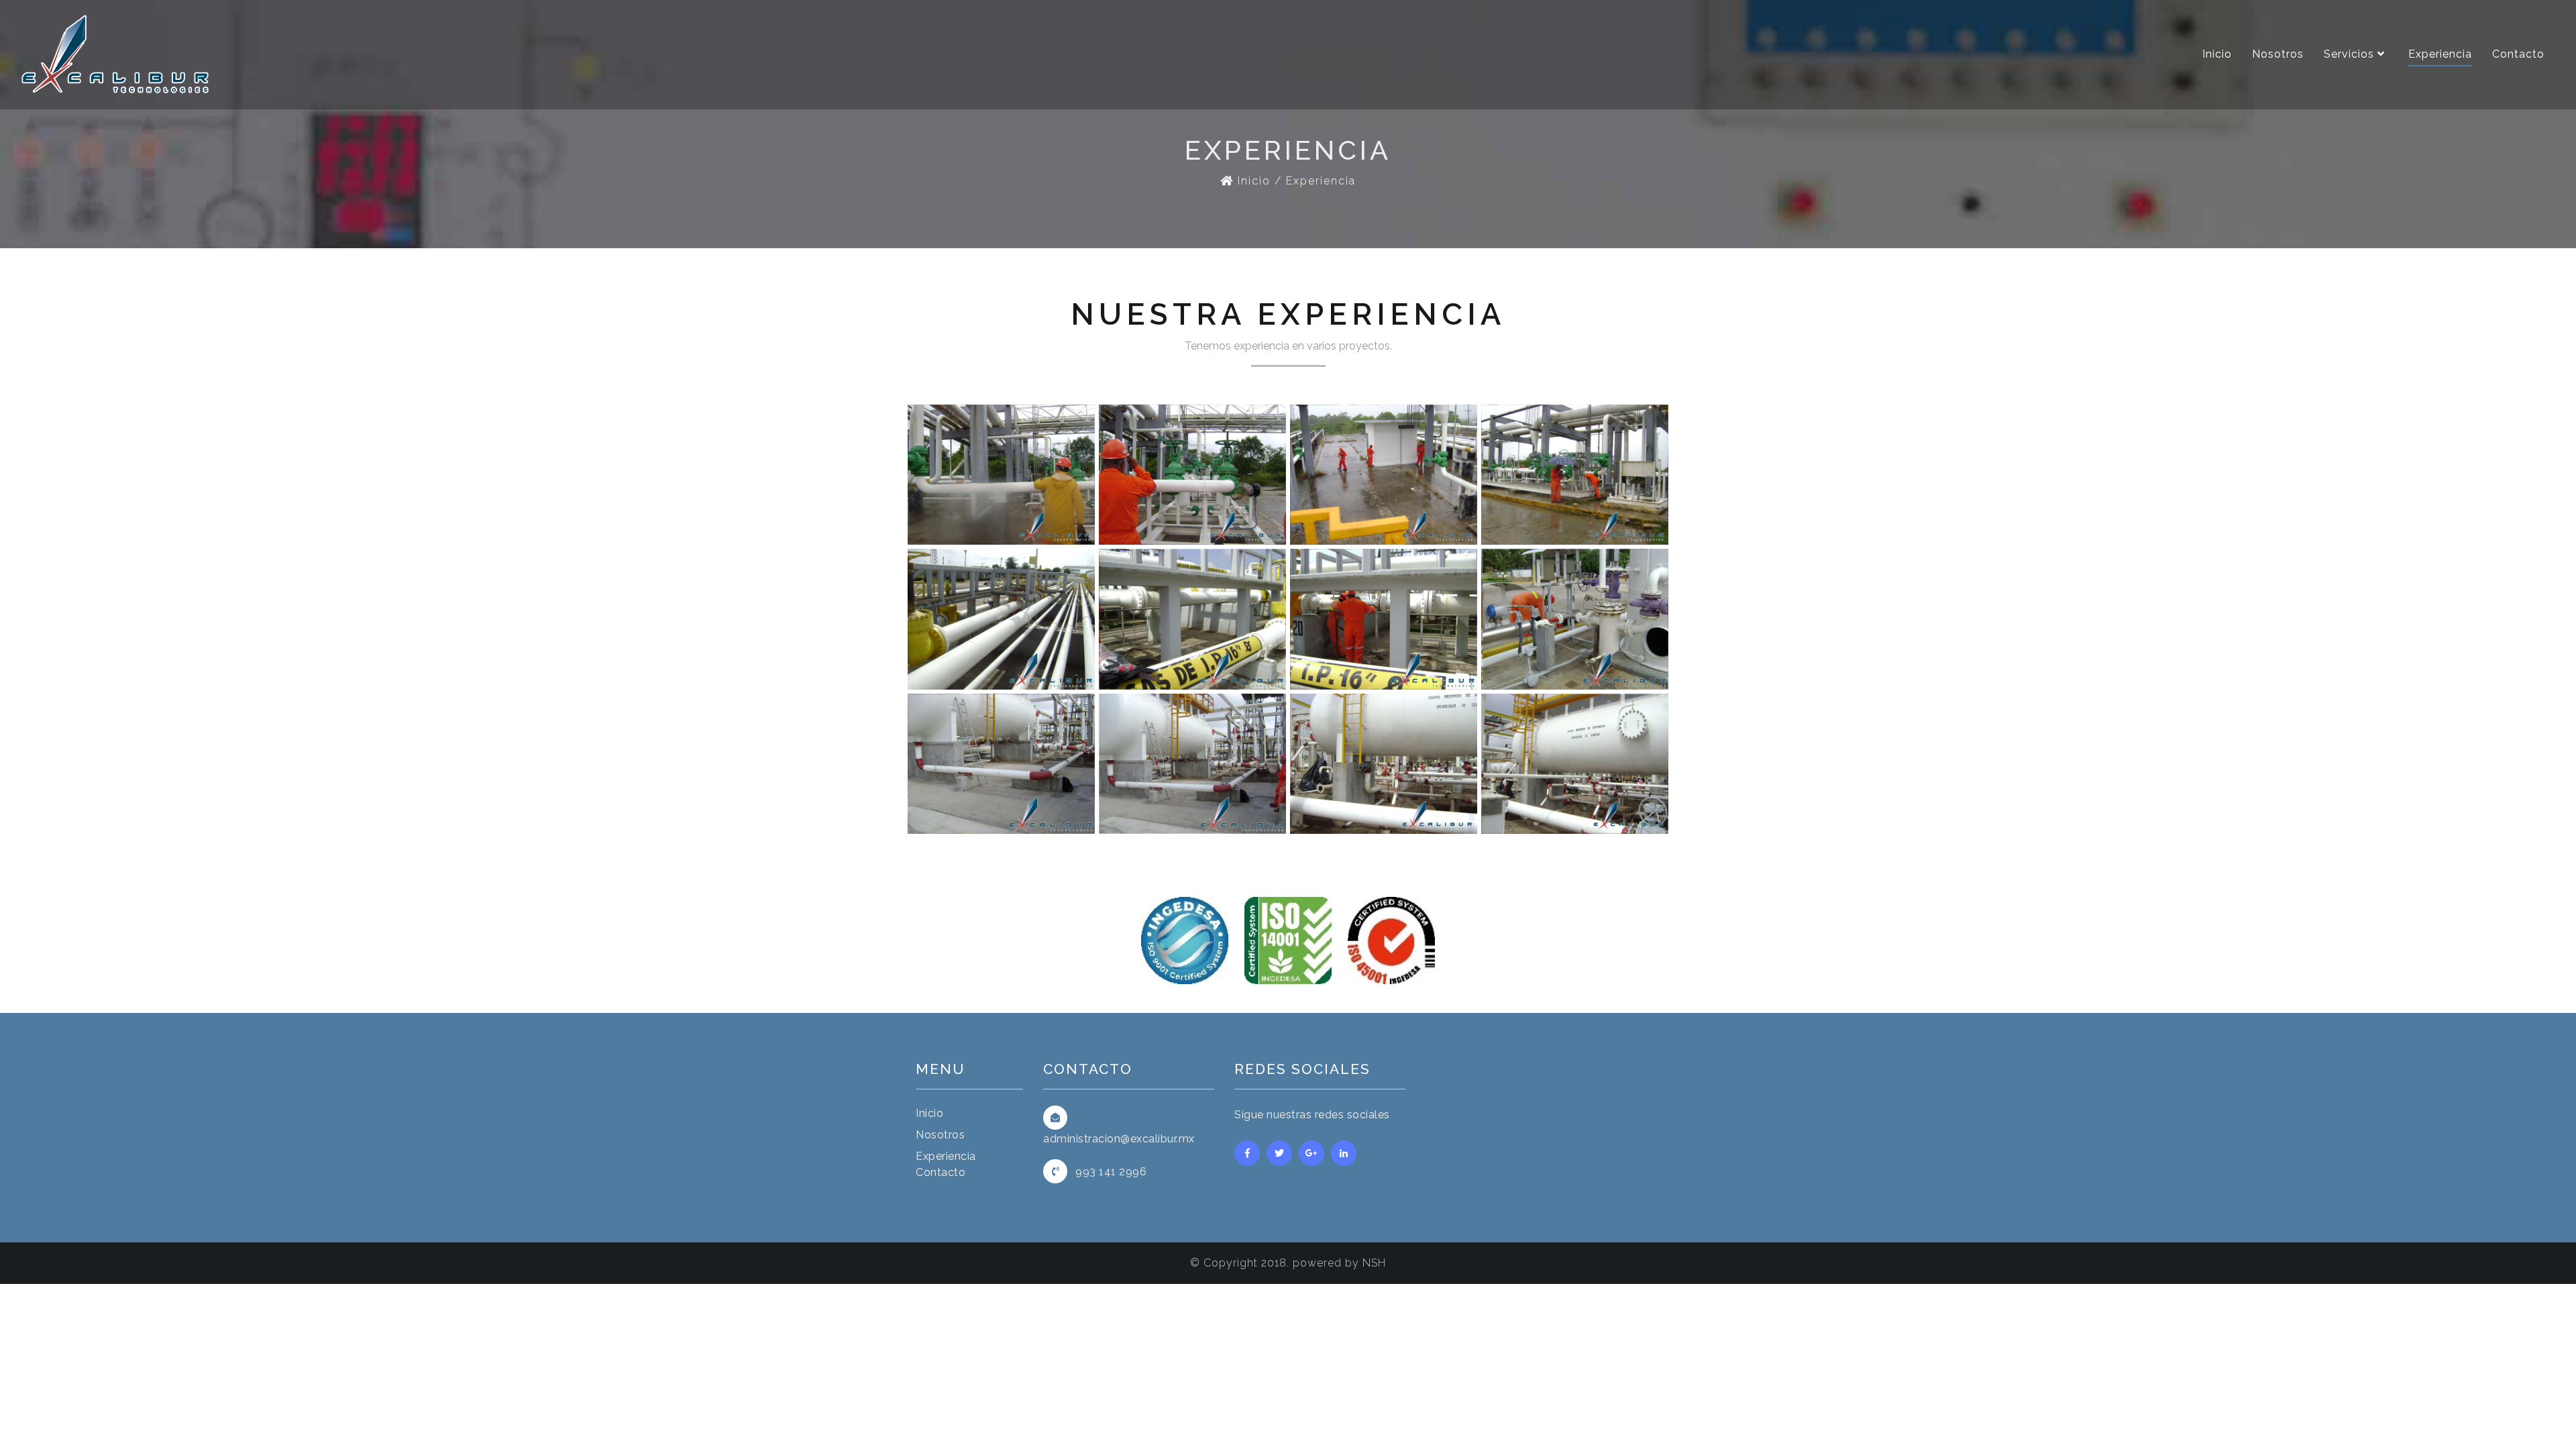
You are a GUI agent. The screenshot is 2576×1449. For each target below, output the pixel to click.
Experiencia (2440, 54)
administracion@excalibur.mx (1119, 1139)
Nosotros (2278, 54)
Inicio (2217, 54)
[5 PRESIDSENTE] (1575, 474)
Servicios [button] (2351, 54)
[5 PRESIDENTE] (1001, 474)
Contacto (2518, 54)
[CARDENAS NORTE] (1001, 762)
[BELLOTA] (1001, 618)
